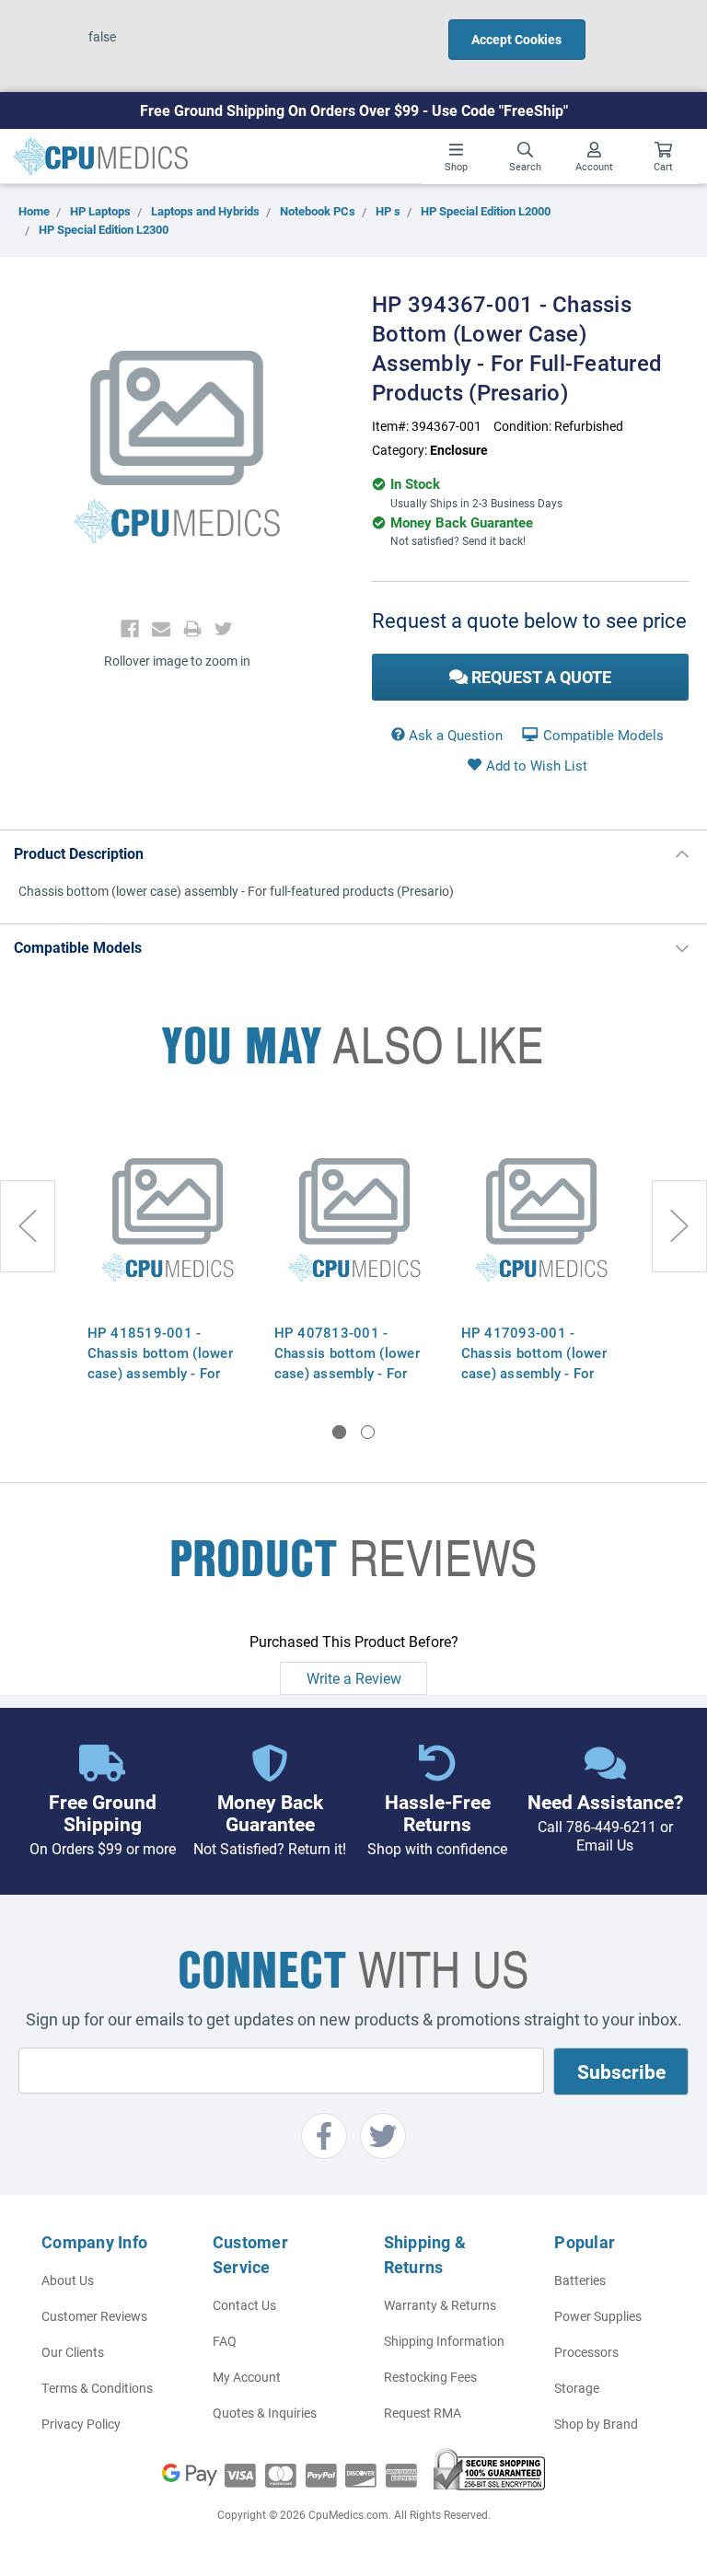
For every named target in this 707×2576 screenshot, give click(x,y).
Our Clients (73, 2352)
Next (679, 1226)
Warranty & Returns (440, 2305)
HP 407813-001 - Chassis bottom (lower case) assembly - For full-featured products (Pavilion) (347, 1373)
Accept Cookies (516, 39)
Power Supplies (598, 2316)
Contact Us (244, 2305)
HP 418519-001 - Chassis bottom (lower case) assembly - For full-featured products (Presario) (160, 1373)
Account (594, 166)
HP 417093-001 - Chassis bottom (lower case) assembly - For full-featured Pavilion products (534, 1373)
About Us (68, 2280)
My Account (247, 2377)
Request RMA (423, 2413)
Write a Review (354, 1678)
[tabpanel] (167, 1254)
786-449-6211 (611, 1826)
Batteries (580, 2280)
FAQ (225, 2341)
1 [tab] (339, 1432)
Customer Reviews (94, 2316)
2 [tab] (368, 1432)
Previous (28, 1226)
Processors (586, 2352)
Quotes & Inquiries (265, 2413)
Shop (456, 166)
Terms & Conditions (97, 2388)
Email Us (605, 1845)
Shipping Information (444, 2341)
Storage (577, 2388)
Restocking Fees (430, 2377)
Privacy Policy (81, 2424)
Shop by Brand (596, 2424)
